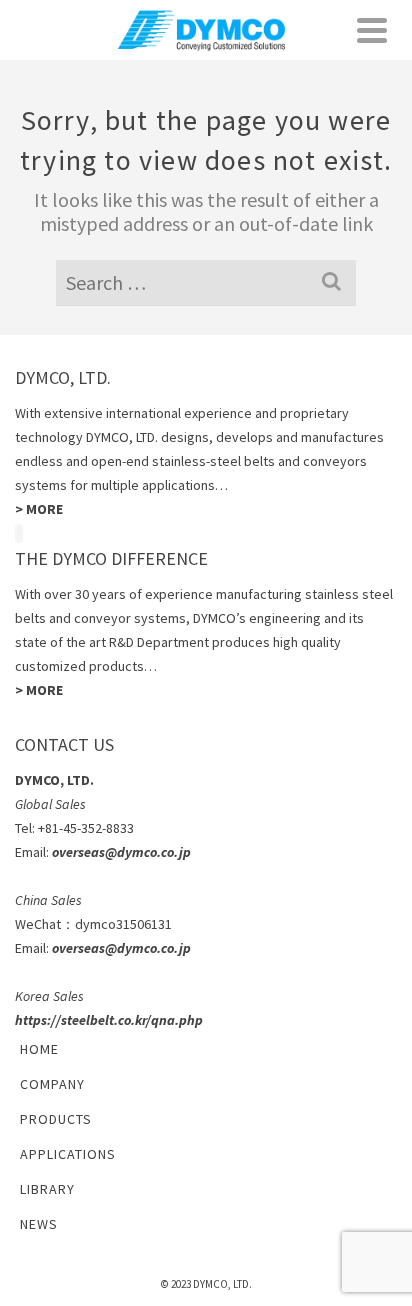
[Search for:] (206, 282)
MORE (44, 509)
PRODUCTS (56, 1119)
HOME (39, 1049)
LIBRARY (47, 1189)
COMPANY (52, 1084)
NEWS (39, 1224)
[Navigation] (372, 30)
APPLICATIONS (68, 1154)
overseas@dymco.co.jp (121, 852)
